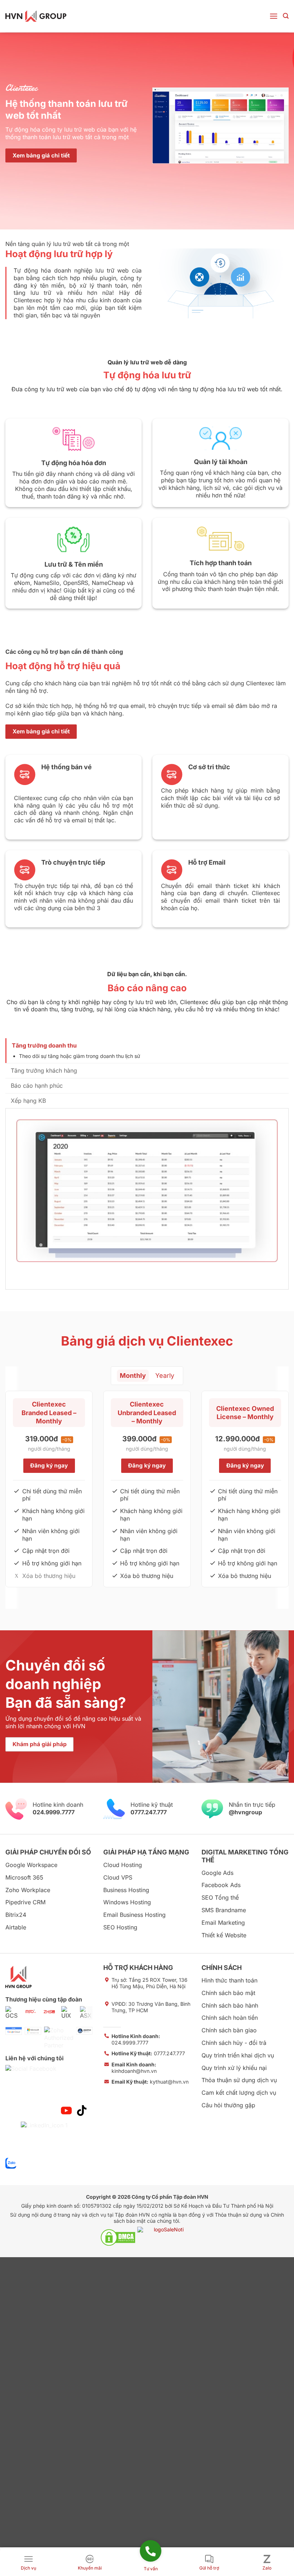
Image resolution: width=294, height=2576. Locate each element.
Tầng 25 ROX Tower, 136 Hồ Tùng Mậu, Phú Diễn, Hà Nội (150, 1983)
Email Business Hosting (134, 1915)
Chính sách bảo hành (230, 2005)
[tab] (147, 1051)
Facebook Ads (221, 1885)
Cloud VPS (118, 1877)
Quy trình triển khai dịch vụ (238, 2055)
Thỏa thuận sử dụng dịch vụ (239, 2080)
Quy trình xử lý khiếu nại (234, 2068)
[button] (274, 16)
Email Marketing (223, 1923)
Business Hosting (126, 1890)
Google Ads (217, 1873)
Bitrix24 (16, 1915)
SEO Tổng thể (220, 1897)
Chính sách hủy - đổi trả (234, 2043)
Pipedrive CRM (25, 1902)
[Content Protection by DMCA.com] (118, 2237)
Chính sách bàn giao (229, 2030)
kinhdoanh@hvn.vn (134, 2068)
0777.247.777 (148, 2053)
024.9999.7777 (136, 2039)
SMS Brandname (224, 1910)
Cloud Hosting (123, 1865)
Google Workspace (31, 1865)
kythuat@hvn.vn (150, 2082)
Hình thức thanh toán (229, 1980)
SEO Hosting (120, 1927)
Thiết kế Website (224, 1935)
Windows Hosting (127, 1902)
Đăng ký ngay (49, 1466)
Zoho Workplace (28, 1890)
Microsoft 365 (24, 1877)
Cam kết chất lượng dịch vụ (239, 2093)
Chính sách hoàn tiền (230, 2018)
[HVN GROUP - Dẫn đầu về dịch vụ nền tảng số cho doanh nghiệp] (36, 16)
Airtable (16, 1927)
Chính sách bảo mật (228, 1993)
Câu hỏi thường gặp (228, 2105)
